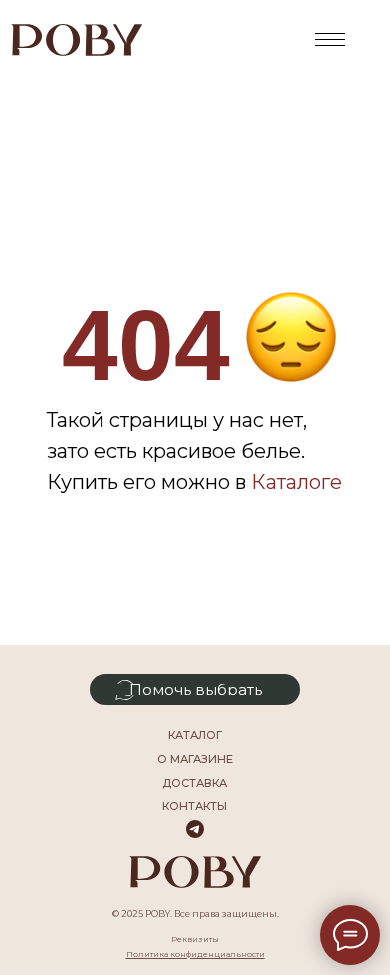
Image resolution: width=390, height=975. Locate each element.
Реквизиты (195, 939)
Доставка (194, 783)
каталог (195, 735)
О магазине (195, 759)
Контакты (194, 806)
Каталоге (296, 482)
